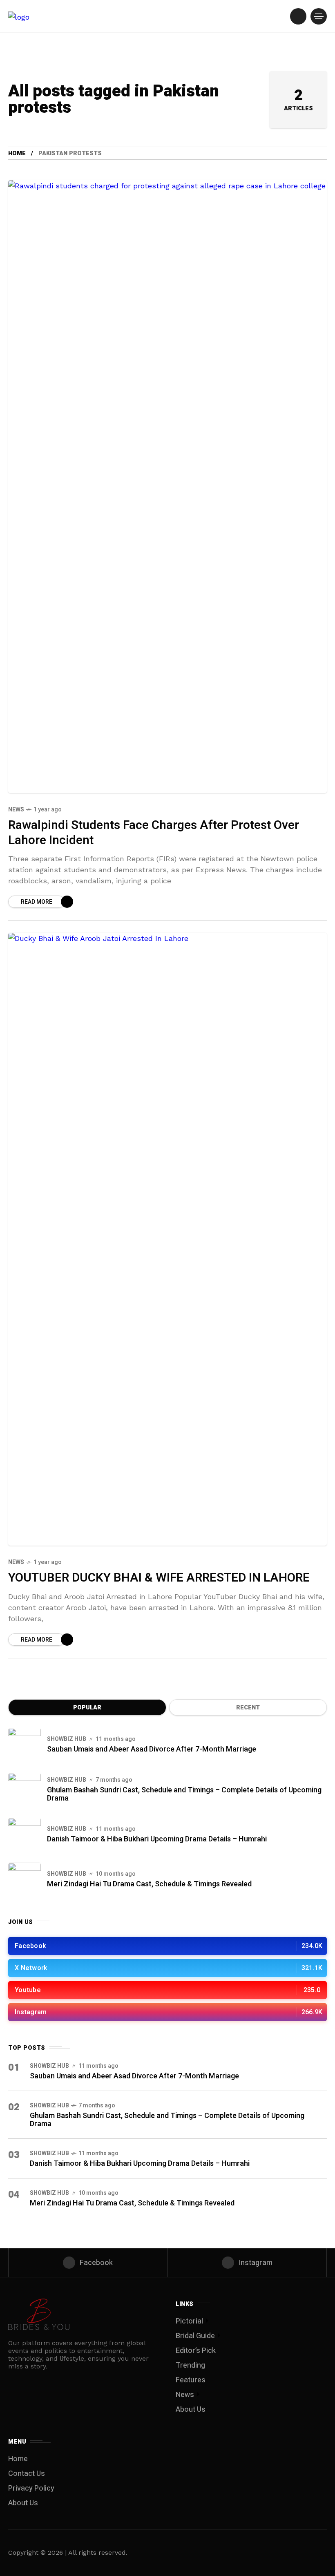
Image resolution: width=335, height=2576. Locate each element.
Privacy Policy (31, 2488)
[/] (298, 16)
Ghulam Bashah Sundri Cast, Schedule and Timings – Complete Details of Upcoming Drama (184, 1794)
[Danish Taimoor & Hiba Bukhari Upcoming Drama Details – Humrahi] (25, 1834)
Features (191, 2380)
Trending (190, 2365)
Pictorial (189, 2321)
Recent (248, 1708)
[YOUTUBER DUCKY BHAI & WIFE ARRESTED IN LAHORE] (167, 1239)
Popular (87, 1708)
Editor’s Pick (196, 2351)
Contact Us (27, 2474)
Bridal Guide (195, 2336)
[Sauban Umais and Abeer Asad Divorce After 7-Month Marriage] (25, 1744)
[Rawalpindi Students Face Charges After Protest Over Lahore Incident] (167, 487)
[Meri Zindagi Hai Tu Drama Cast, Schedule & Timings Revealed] (25, 1879)
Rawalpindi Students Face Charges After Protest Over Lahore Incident (154, 833)
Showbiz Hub (67, 1739)
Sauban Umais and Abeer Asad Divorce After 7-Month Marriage (152, 1749)
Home (17, 153)
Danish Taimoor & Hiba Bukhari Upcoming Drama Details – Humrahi (157, 1839)
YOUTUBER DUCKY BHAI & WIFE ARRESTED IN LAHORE (159, 1578)
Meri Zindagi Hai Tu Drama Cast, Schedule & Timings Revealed (149, 1884)
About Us (191, 2410)
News (16, 810)
